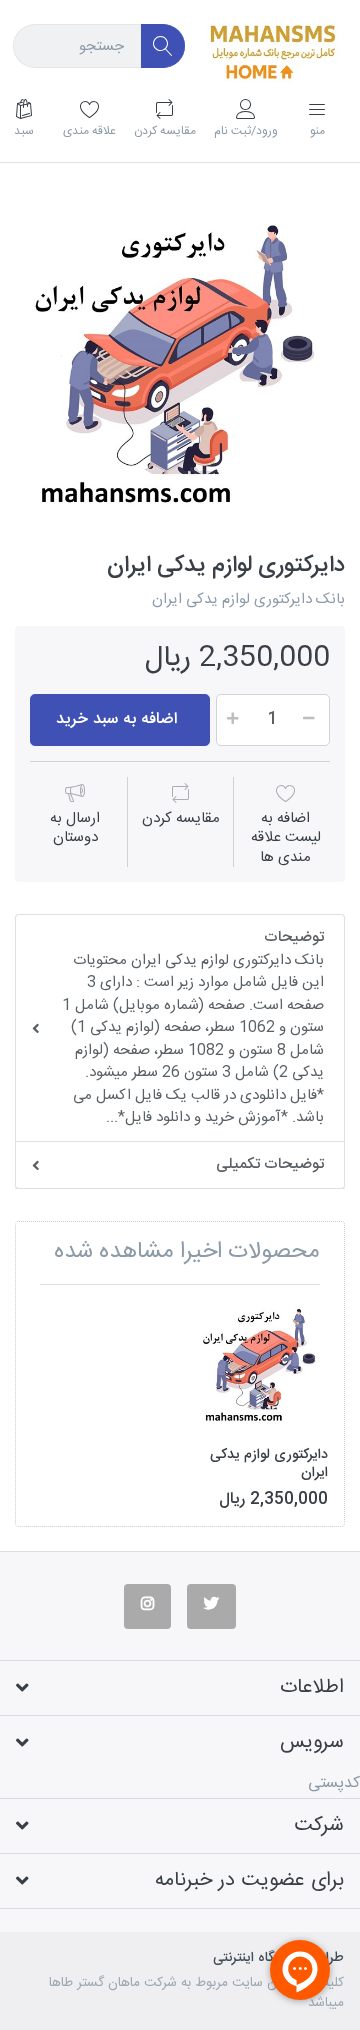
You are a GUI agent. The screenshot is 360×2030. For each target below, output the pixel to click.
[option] (180, 368)
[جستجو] (163, 46)
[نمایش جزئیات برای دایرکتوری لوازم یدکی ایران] (261, 1366)
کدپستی (334, 1783)
